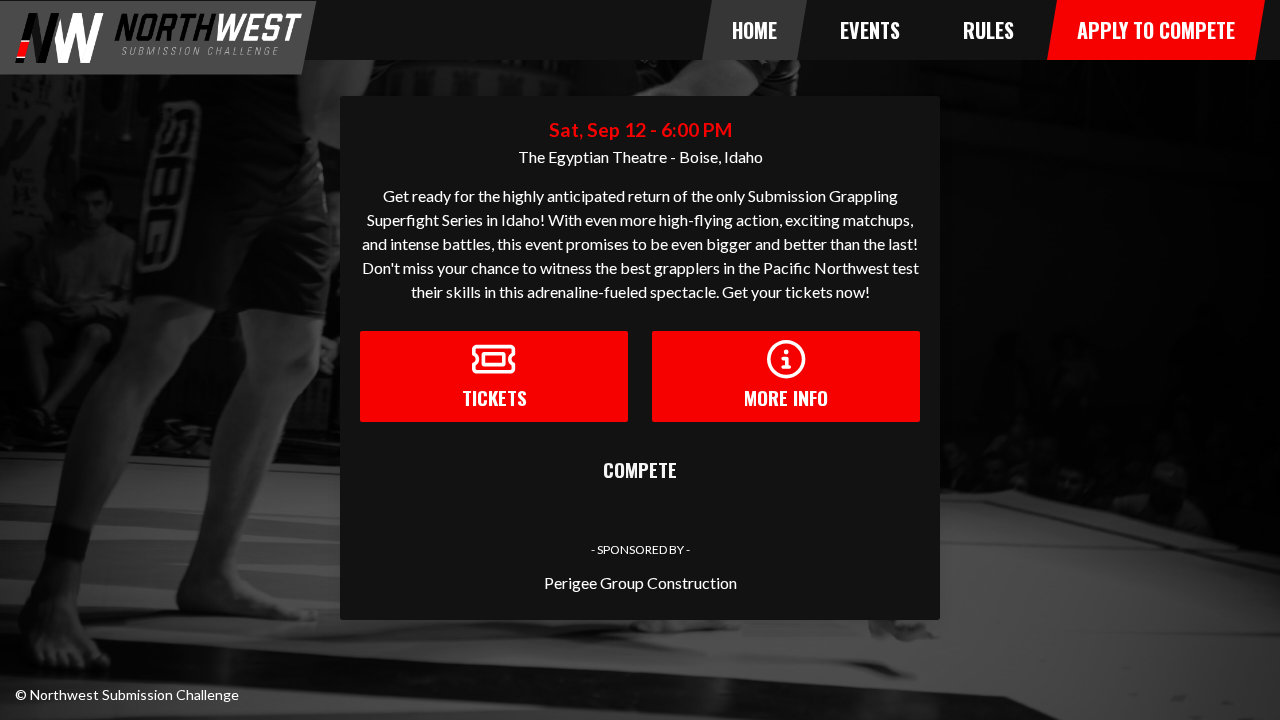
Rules (988, 30)
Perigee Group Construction (640, 582)
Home (754, 30)
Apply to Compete (1156, 30)
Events (870, 30)
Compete (640, 469)
